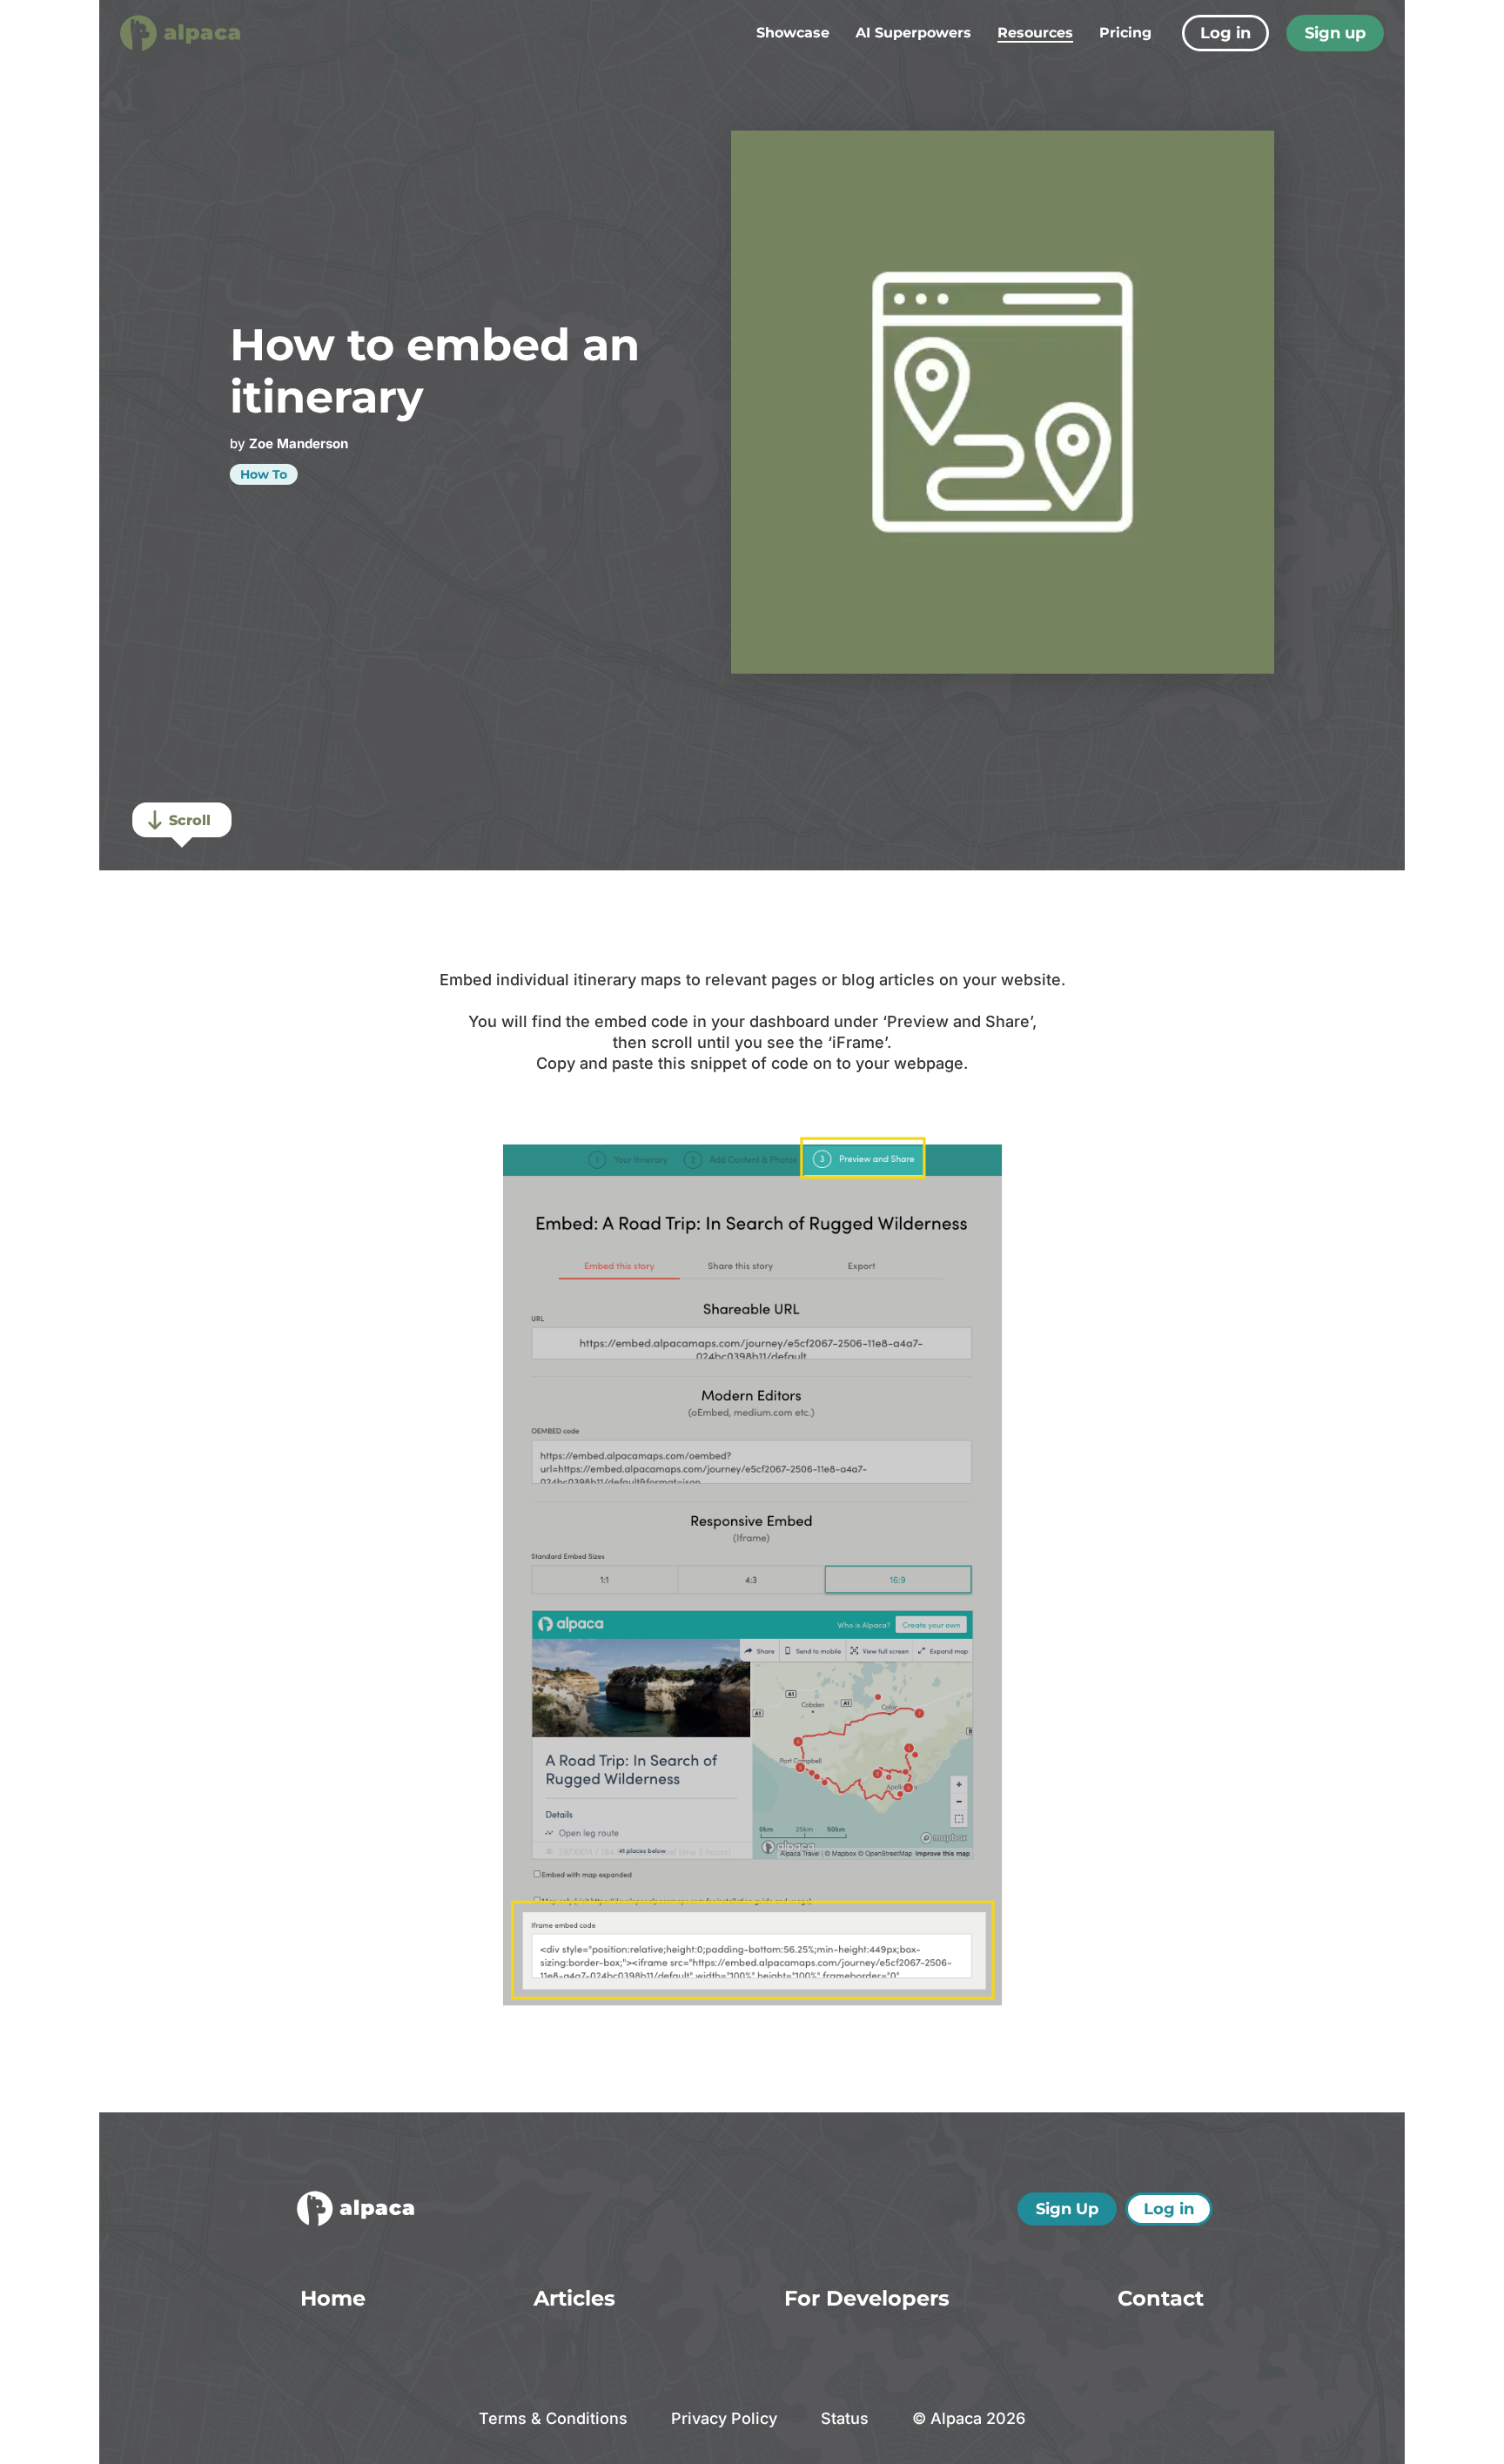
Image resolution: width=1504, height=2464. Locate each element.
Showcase (793, 33)
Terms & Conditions (553, 2418)
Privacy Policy (724, 2418)
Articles (992, 86)
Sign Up (1067, 2209)
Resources (1035, 33)
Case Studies (1012, 108)
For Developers (867, 2298)
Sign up (1335, 33)
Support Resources (1034, 154)
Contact (1161, 2298)
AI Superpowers (913, 33)
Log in (1225, 33)
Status (845, 2418)
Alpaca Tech (1008, 131)
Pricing (1125, 33)
